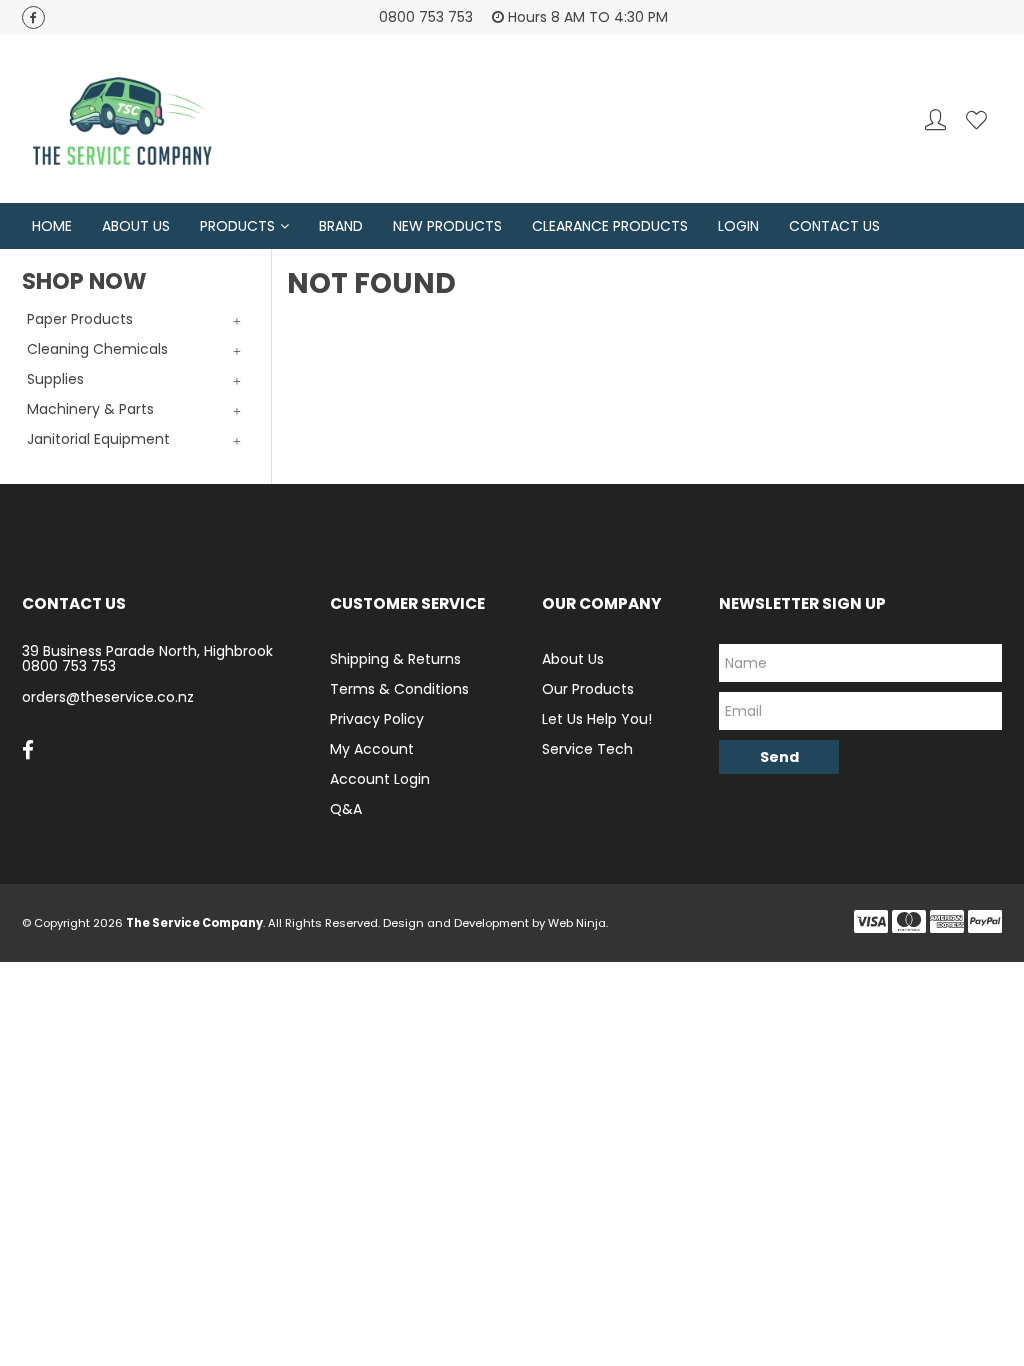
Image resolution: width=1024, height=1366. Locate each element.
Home (52, 226)
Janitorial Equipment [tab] (98, 439)
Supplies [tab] (55, 379)
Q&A (346, 809)
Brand (341, 226)
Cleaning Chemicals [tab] (97, 349)
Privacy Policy (377, 719)
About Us (136, 226)
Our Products (588, 689)
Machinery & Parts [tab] (90, 409)
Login (738, 226)
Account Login (380, 779)
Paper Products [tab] (80, 319)
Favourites (976, 119)
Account (935, 119)
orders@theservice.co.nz (108, 697)
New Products (447, 226)
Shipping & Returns (395, 659)
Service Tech (587, 749)
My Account (372, 749)
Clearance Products (610, 226)
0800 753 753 (69, 666)
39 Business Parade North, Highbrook (147, 651)
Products (237, 226)
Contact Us (834, 226)
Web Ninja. (578, 923)
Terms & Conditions (399, 689)
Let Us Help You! (597, 719)
